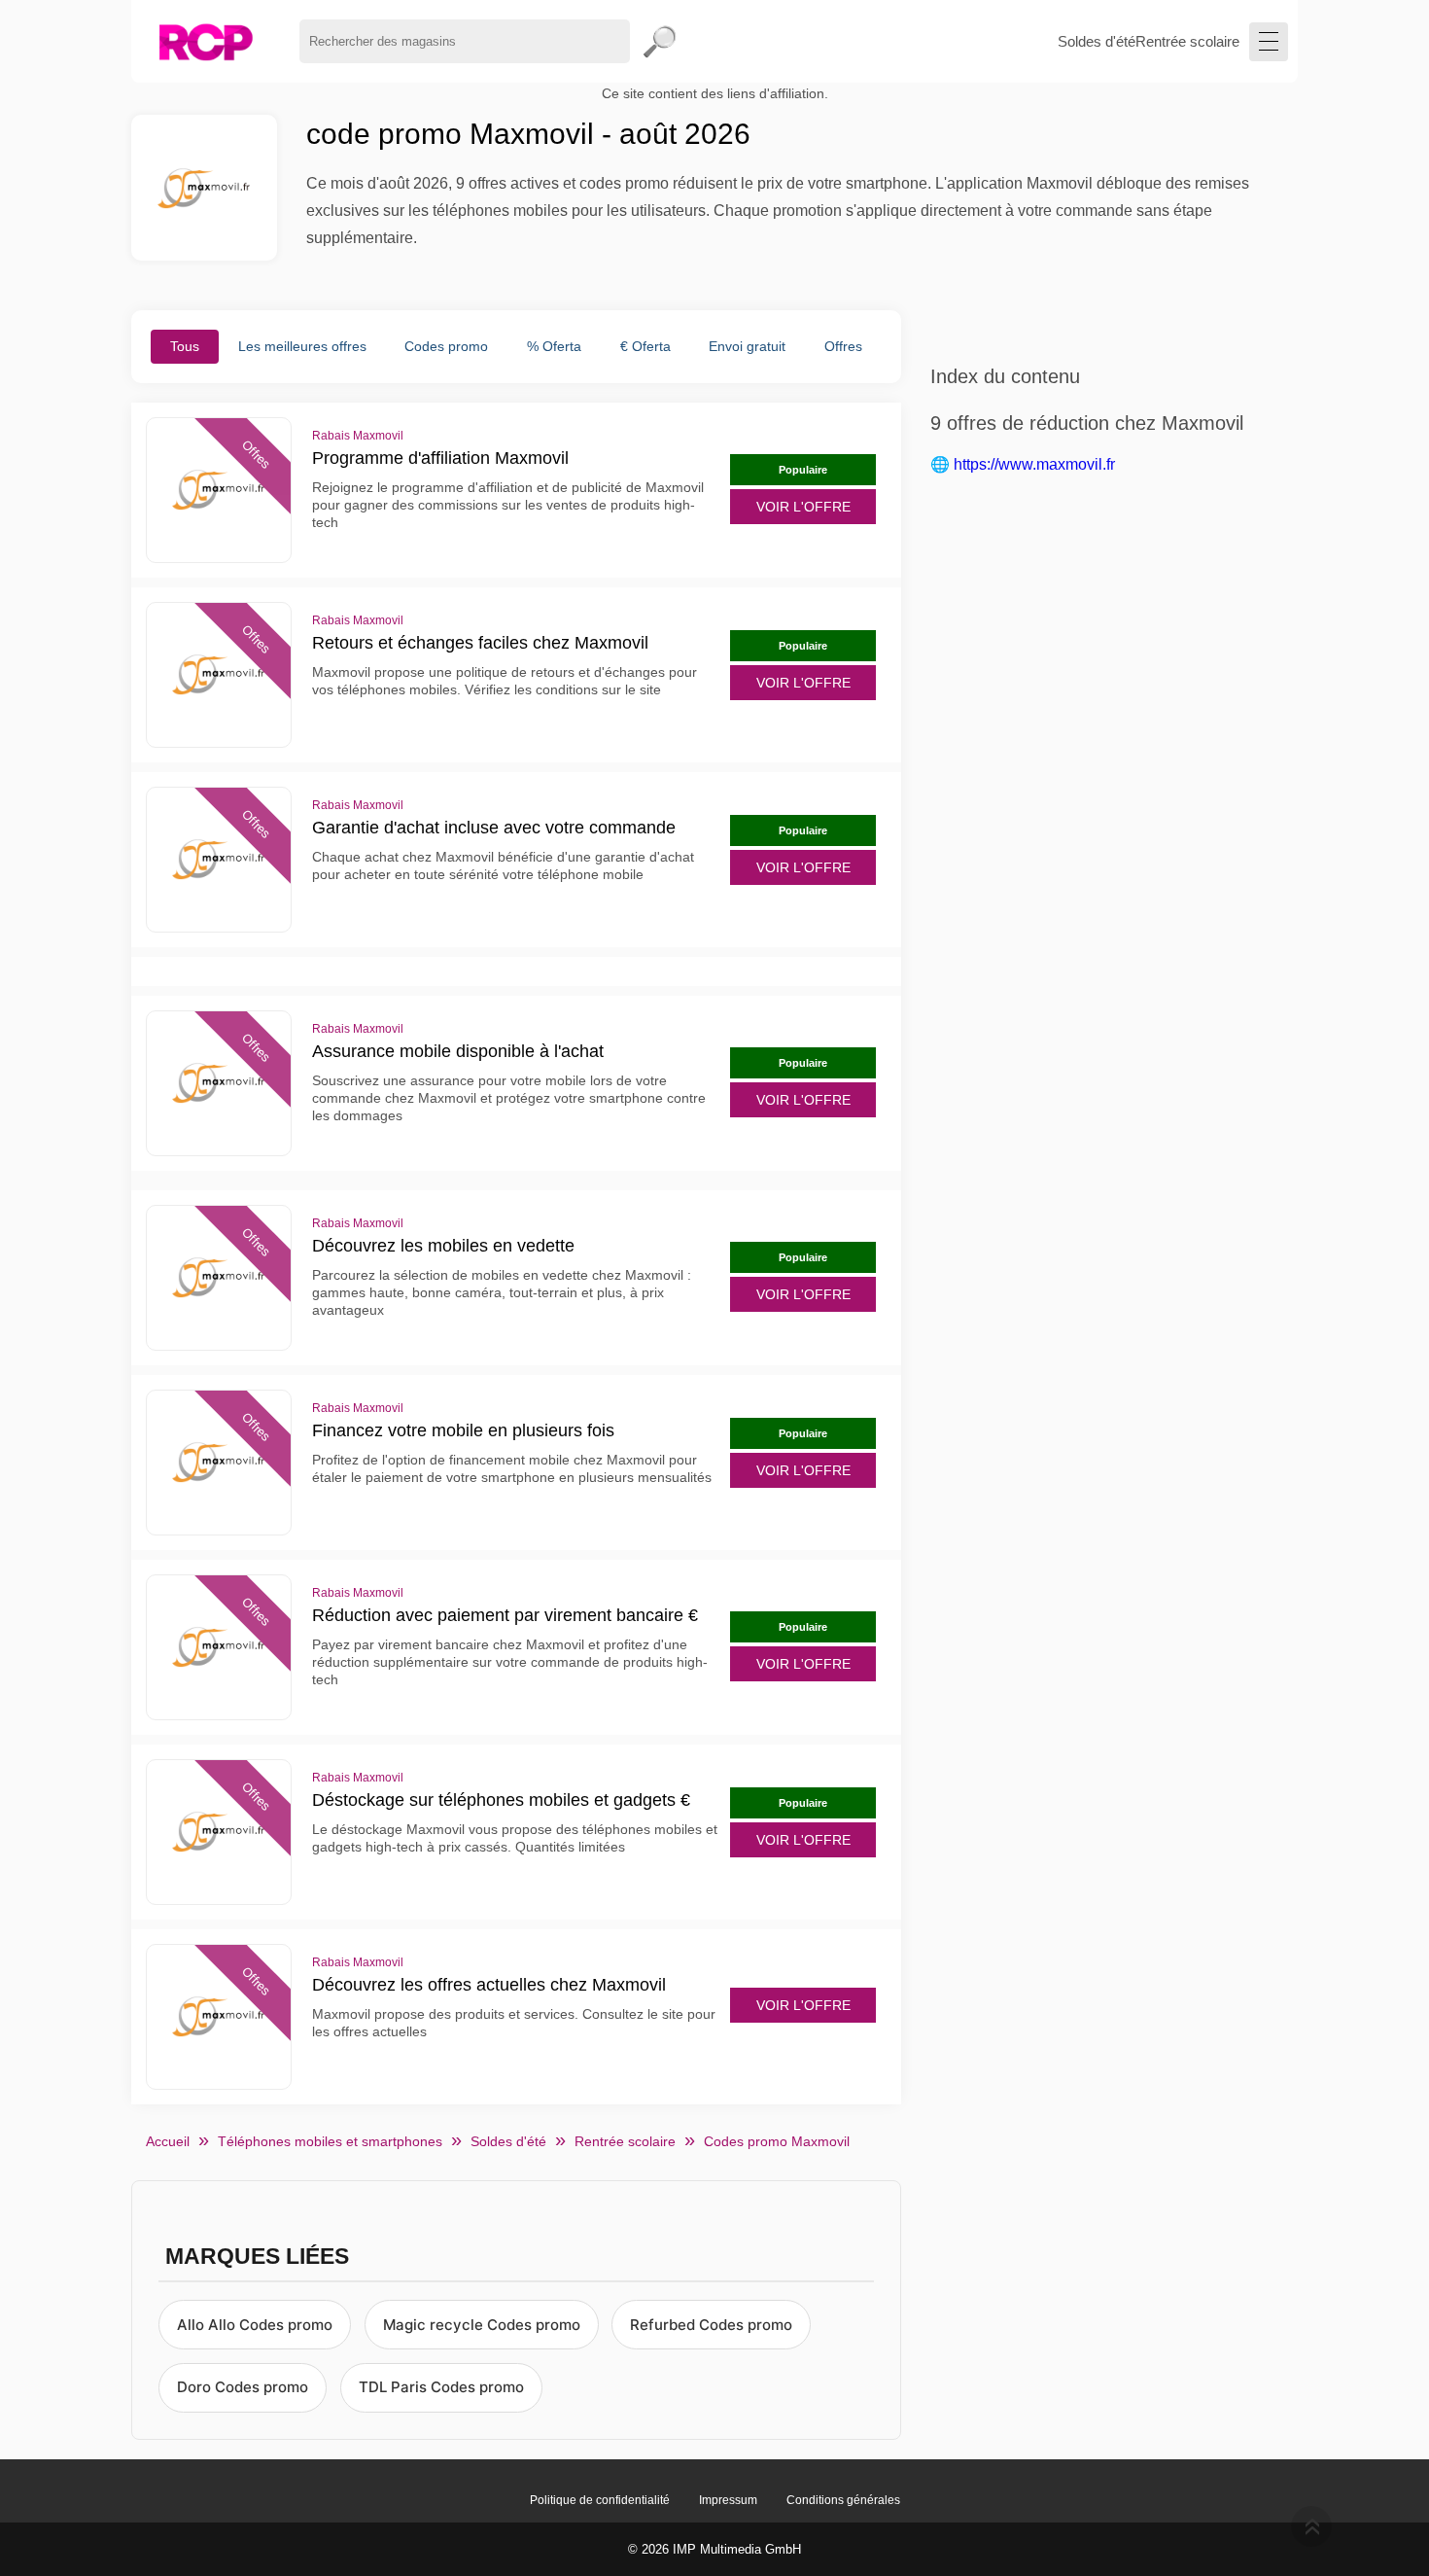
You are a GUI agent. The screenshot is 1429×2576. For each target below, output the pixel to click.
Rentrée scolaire (1187, 41)
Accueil (168, 2141)
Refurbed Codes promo (711, 2325)
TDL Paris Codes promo (441, 2387)
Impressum (728, 2500)
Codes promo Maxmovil (777, 2141)
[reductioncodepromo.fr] (206, 41)
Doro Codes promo (243, 2387)
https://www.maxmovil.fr (1034, 464)
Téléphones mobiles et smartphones (330, 2141)
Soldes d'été (1097, 41)
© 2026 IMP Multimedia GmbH (714, 2549)
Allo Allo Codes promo (255, 2325)
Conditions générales (843, 2500)
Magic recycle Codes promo (482, 2325)
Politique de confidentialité (600, 2500)
